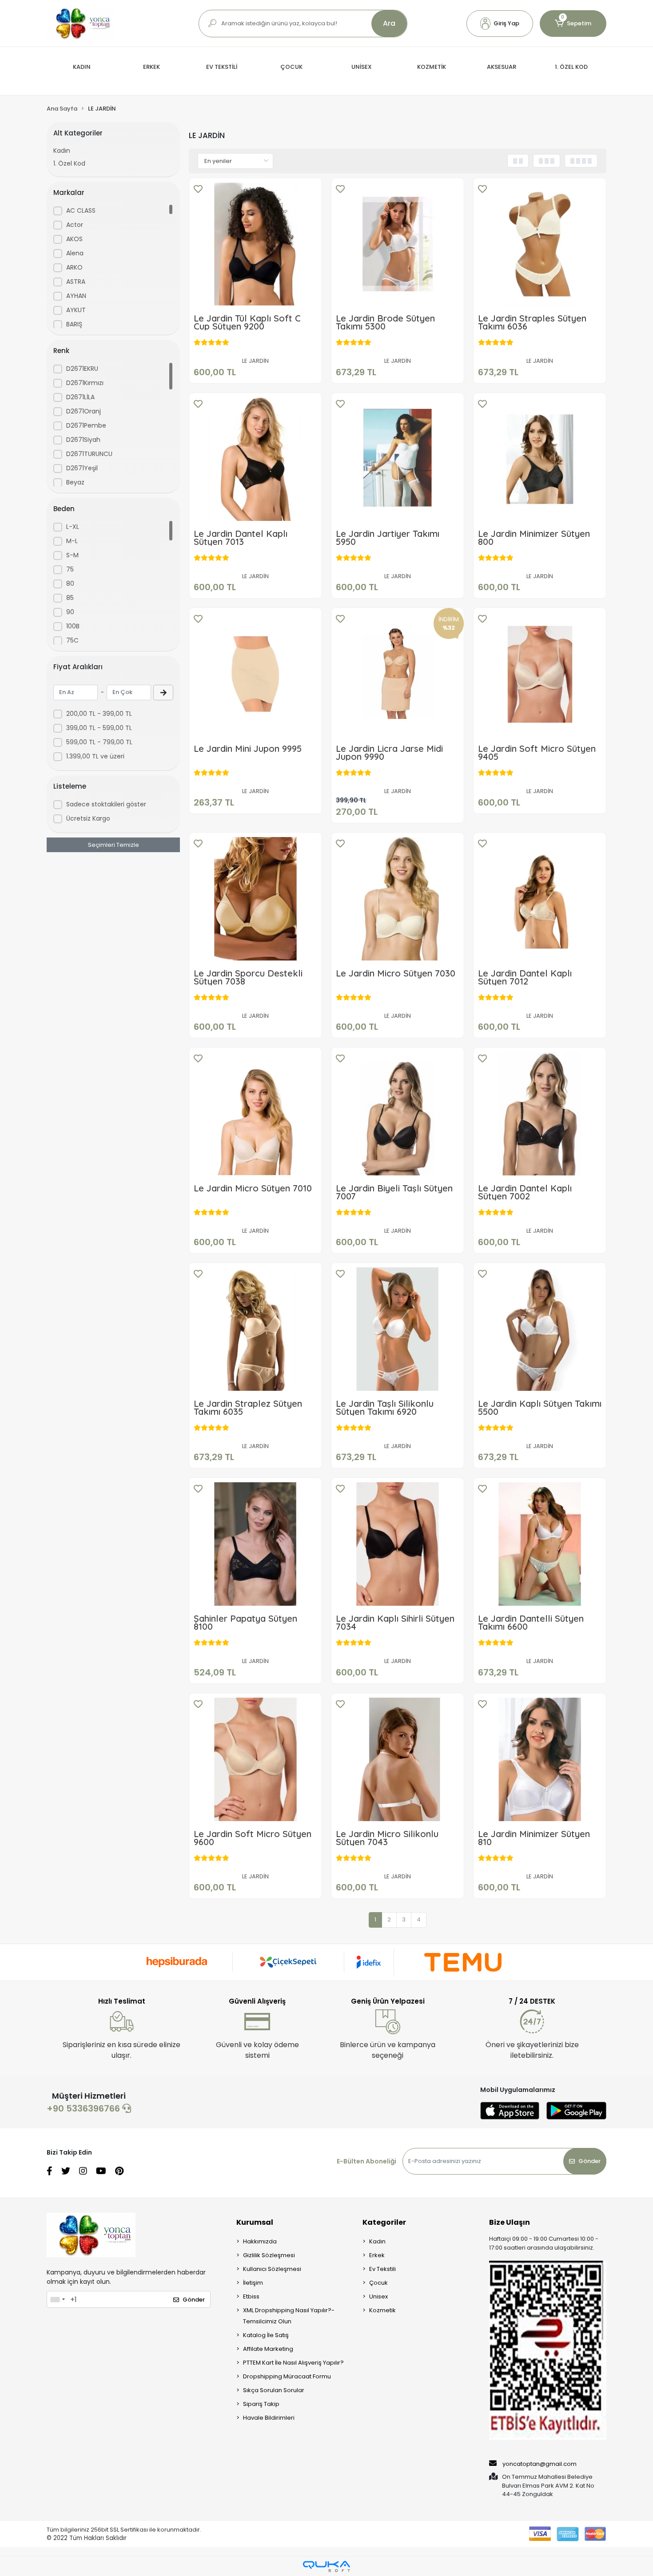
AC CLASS (81, 210)
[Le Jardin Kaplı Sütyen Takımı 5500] (540, 1329)
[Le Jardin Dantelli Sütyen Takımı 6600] (540, 1544)
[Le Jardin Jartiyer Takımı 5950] (398, 459)
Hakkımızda (260, 2241)
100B (73, 626)
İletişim (253, 2283)
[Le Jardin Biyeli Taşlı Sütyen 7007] (398, 1114)
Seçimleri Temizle (113, 845)
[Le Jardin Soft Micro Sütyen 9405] (540, 674)
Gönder (589, 2161)
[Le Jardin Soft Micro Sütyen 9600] (255, 1759)
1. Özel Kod (69, 163)
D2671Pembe (86, 425)
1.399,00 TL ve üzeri (95, 756)
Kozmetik (382, 2310)
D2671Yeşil (82, 468)
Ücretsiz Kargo (88, 818)
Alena (75, 253)
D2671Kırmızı (85, 383)
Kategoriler (384, 2222)
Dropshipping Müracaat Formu (287, 2376)
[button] (500, 24)
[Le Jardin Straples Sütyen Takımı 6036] (540, 244)
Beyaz (75, 482)
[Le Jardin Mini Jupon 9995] (255, 674)
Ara (389, 23)
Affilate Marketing (268, 2349)
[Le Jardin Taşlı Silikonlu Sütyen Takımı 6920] (398, 1329)
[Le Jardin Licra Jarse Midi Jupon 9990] (398, 674)
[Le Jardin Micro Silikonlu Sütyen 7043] (398, 1759)
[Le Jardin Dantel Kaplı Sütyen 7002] (540, 1114)
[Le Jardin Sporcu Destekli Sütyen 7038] (255, 899)
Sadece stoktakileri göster (106, 804)
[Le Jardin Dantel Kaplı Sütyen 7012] (540, 899)
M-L (72, 541)
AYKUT (76, 310)
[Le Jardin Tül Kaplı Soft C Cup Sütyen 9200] (255, 244)
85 (70, 598)
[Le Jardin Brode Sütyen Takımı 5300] (398, 244)
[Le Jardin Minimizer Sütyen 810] (540, 1759)
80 (70, 583)
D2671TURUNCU (89, 454)
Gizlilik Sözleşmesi (269, 2255)
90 (70, 612)
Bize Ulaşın (510, 2222)
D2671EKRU (82, 369)
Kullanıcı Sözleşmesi (272, 2269)
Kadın (62, 151)
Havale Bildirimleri (269, 2418)
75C (72, 640)
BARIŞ (74, 324)
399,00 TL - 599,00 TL (99, 728)
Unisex (378, 2296)
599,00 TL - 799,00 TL (99, 742)
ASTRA (76, 282)
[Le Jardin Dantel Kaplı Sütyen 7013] (255, 459)
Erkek (377, 2255)
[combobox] (57, 2299)
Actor (75, 225)
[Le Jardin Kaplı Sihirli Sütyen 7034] (398, 1544)
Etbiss (251, 2296)
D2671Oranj (84, 411)
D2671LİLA (80, 397)
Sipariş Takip (261, 2404)
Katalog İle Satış (266, 2335)
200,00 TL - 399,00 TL (99, 714)
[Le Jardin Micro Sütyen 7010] (255, 1114)
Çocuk (378, 2283)
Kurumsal (255, 2222)
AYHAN (76, 296)
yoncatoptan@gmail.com (540, 2464)
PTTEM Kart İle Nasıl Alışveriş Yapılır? (293, 2363)
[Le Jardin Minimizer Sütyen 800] (540, 459)
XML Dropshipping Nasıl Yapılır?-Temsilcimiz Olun (289, 2316)
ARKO (74, 267)
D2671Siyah (83, 440)
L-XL (73, 527)
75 (70, 569)
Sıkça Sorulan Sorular (274, 2390)
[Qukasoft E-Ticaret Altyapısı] (326, 2566)
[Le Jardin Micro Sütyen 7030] (398, 899)
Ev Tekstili (382, 2269)
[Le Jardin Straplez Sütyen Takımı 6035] (255, 1329)
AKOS (74, 239)
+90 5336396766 (84, 2108)
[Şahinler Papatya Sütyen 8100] (255, 1544)
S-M (72, 555)
